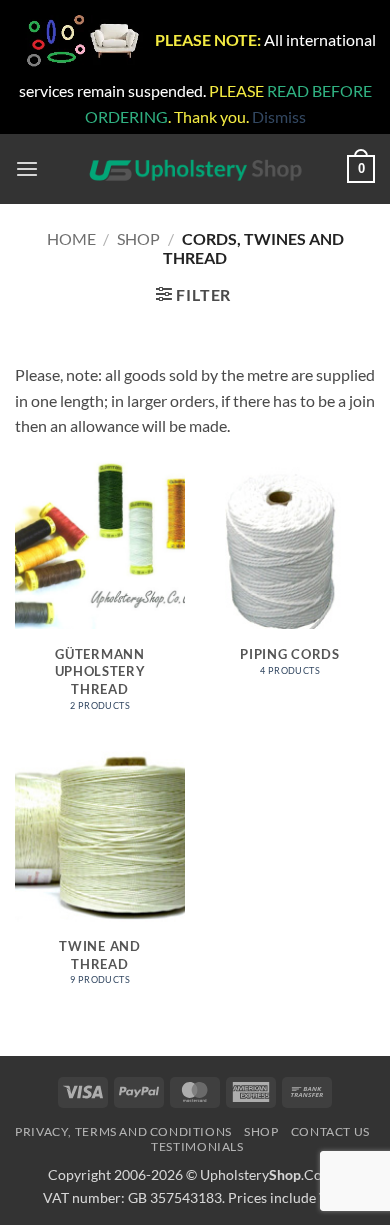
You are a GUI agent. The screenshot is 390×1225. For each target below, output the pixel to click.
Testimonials (197, 1146)
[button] (27, 169)
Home (71, 238)
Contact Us (330, 1131)
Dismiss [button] (279, 116)
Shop (138, 238)
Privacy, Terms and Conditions (123, 1131)
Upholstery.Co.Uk (271, 1174)
